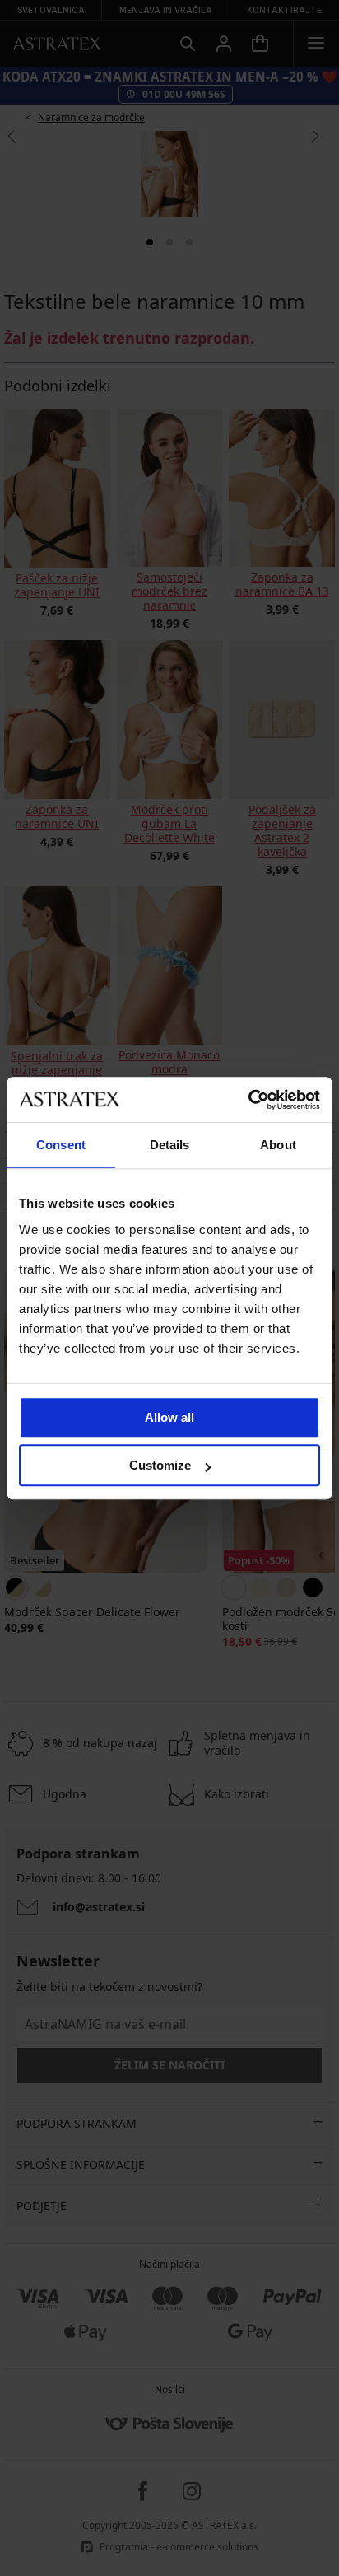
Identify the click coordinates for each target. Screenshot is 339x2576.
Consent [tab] (61, 1145)
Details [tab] (170, 1145)
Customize (160, 1465)
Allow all (169, 1417)
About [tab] (278, 1145)
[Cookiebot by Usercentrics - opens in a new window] (248, 1100)
